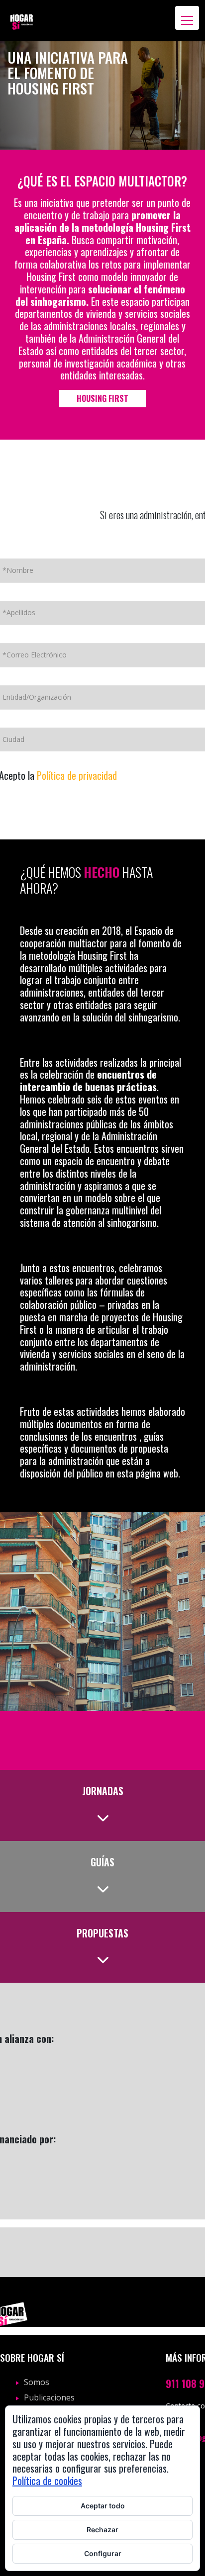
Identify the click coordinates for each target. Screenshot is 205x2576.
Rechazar (102, 2530)
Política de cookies (47, 2481)
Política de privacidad (77, 775)
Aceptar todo (103, 2506)
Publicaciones (49, 2397)
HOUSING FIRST (102, 398)
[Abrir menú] (187, 18)
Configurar (103, 2553)
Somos (37, 2382)
